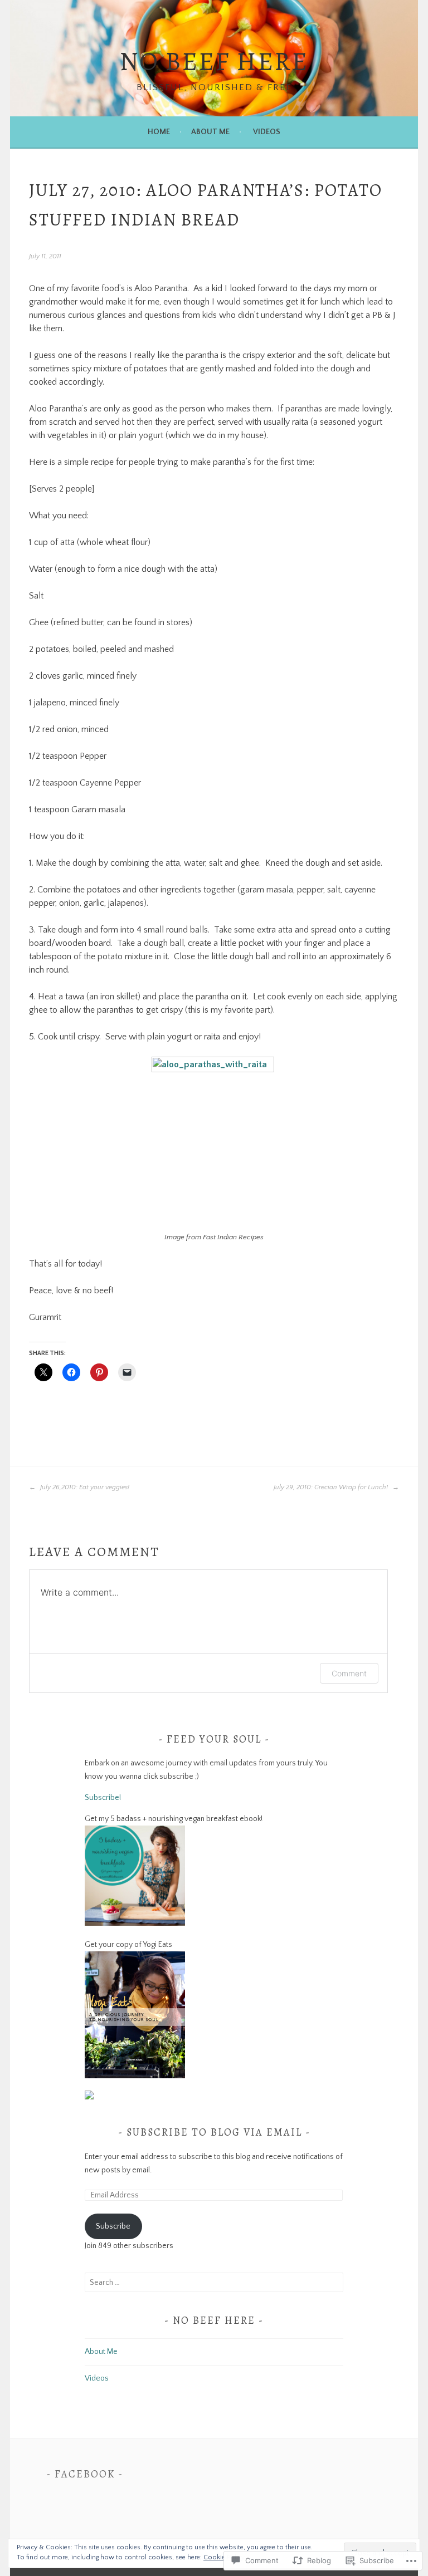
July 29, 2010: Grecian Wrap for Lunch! (332, 1487)
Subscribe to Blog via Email (214, 2132)
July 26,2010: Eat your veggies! (84, 1487)
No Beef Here (214, 61)
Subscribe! (103, 1798)
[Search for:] (214, 2283)
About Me (210, 132)
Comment (349, 1673)
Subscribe (113, 2226)
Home (159, 132)
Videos (267, 132)
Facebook (85, 2474)
